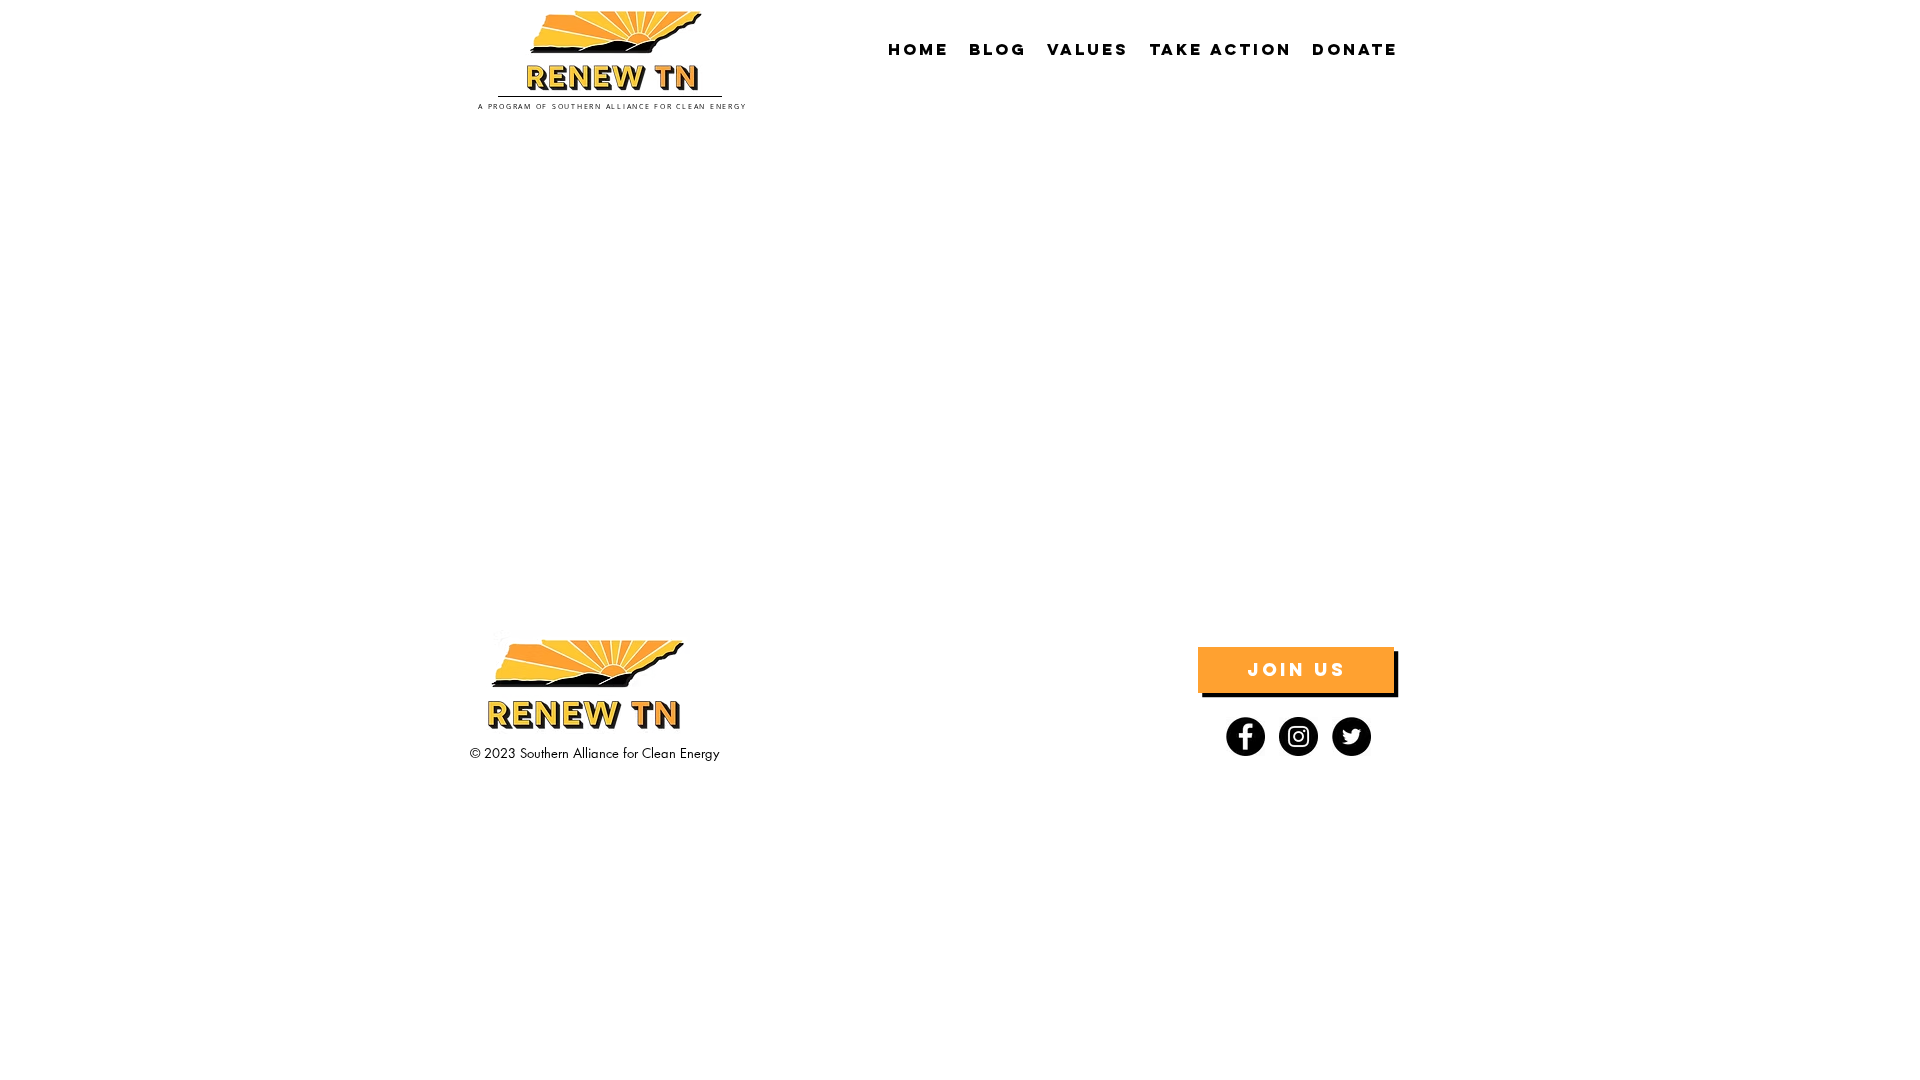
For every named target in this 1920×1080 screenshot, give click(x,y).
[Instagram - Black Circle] (1298, 736)
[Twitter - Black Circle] (1351, 736)
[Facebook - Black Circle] (1245, 736)
